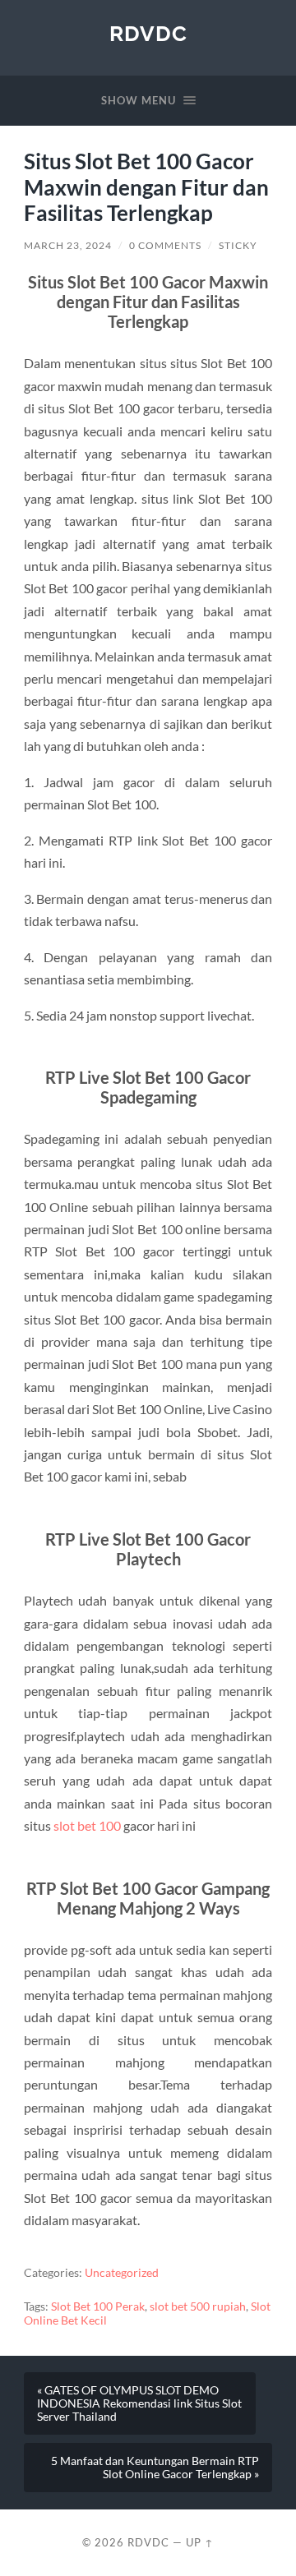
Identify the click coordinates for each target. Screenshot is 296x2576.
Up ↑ (200, 2542)
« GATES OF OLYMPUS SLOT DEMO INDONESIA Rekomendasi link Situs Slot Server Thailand (139, 2403)
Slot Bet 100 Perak (98, 2306)
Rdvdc (148, 33)
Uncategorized (122, 2273)
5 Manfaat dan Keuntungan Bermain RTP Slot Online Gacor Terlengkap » (155, 2468)
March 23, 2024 (68, 245)
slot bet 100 (87, 1825)
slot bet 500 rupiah (198, 2306)
